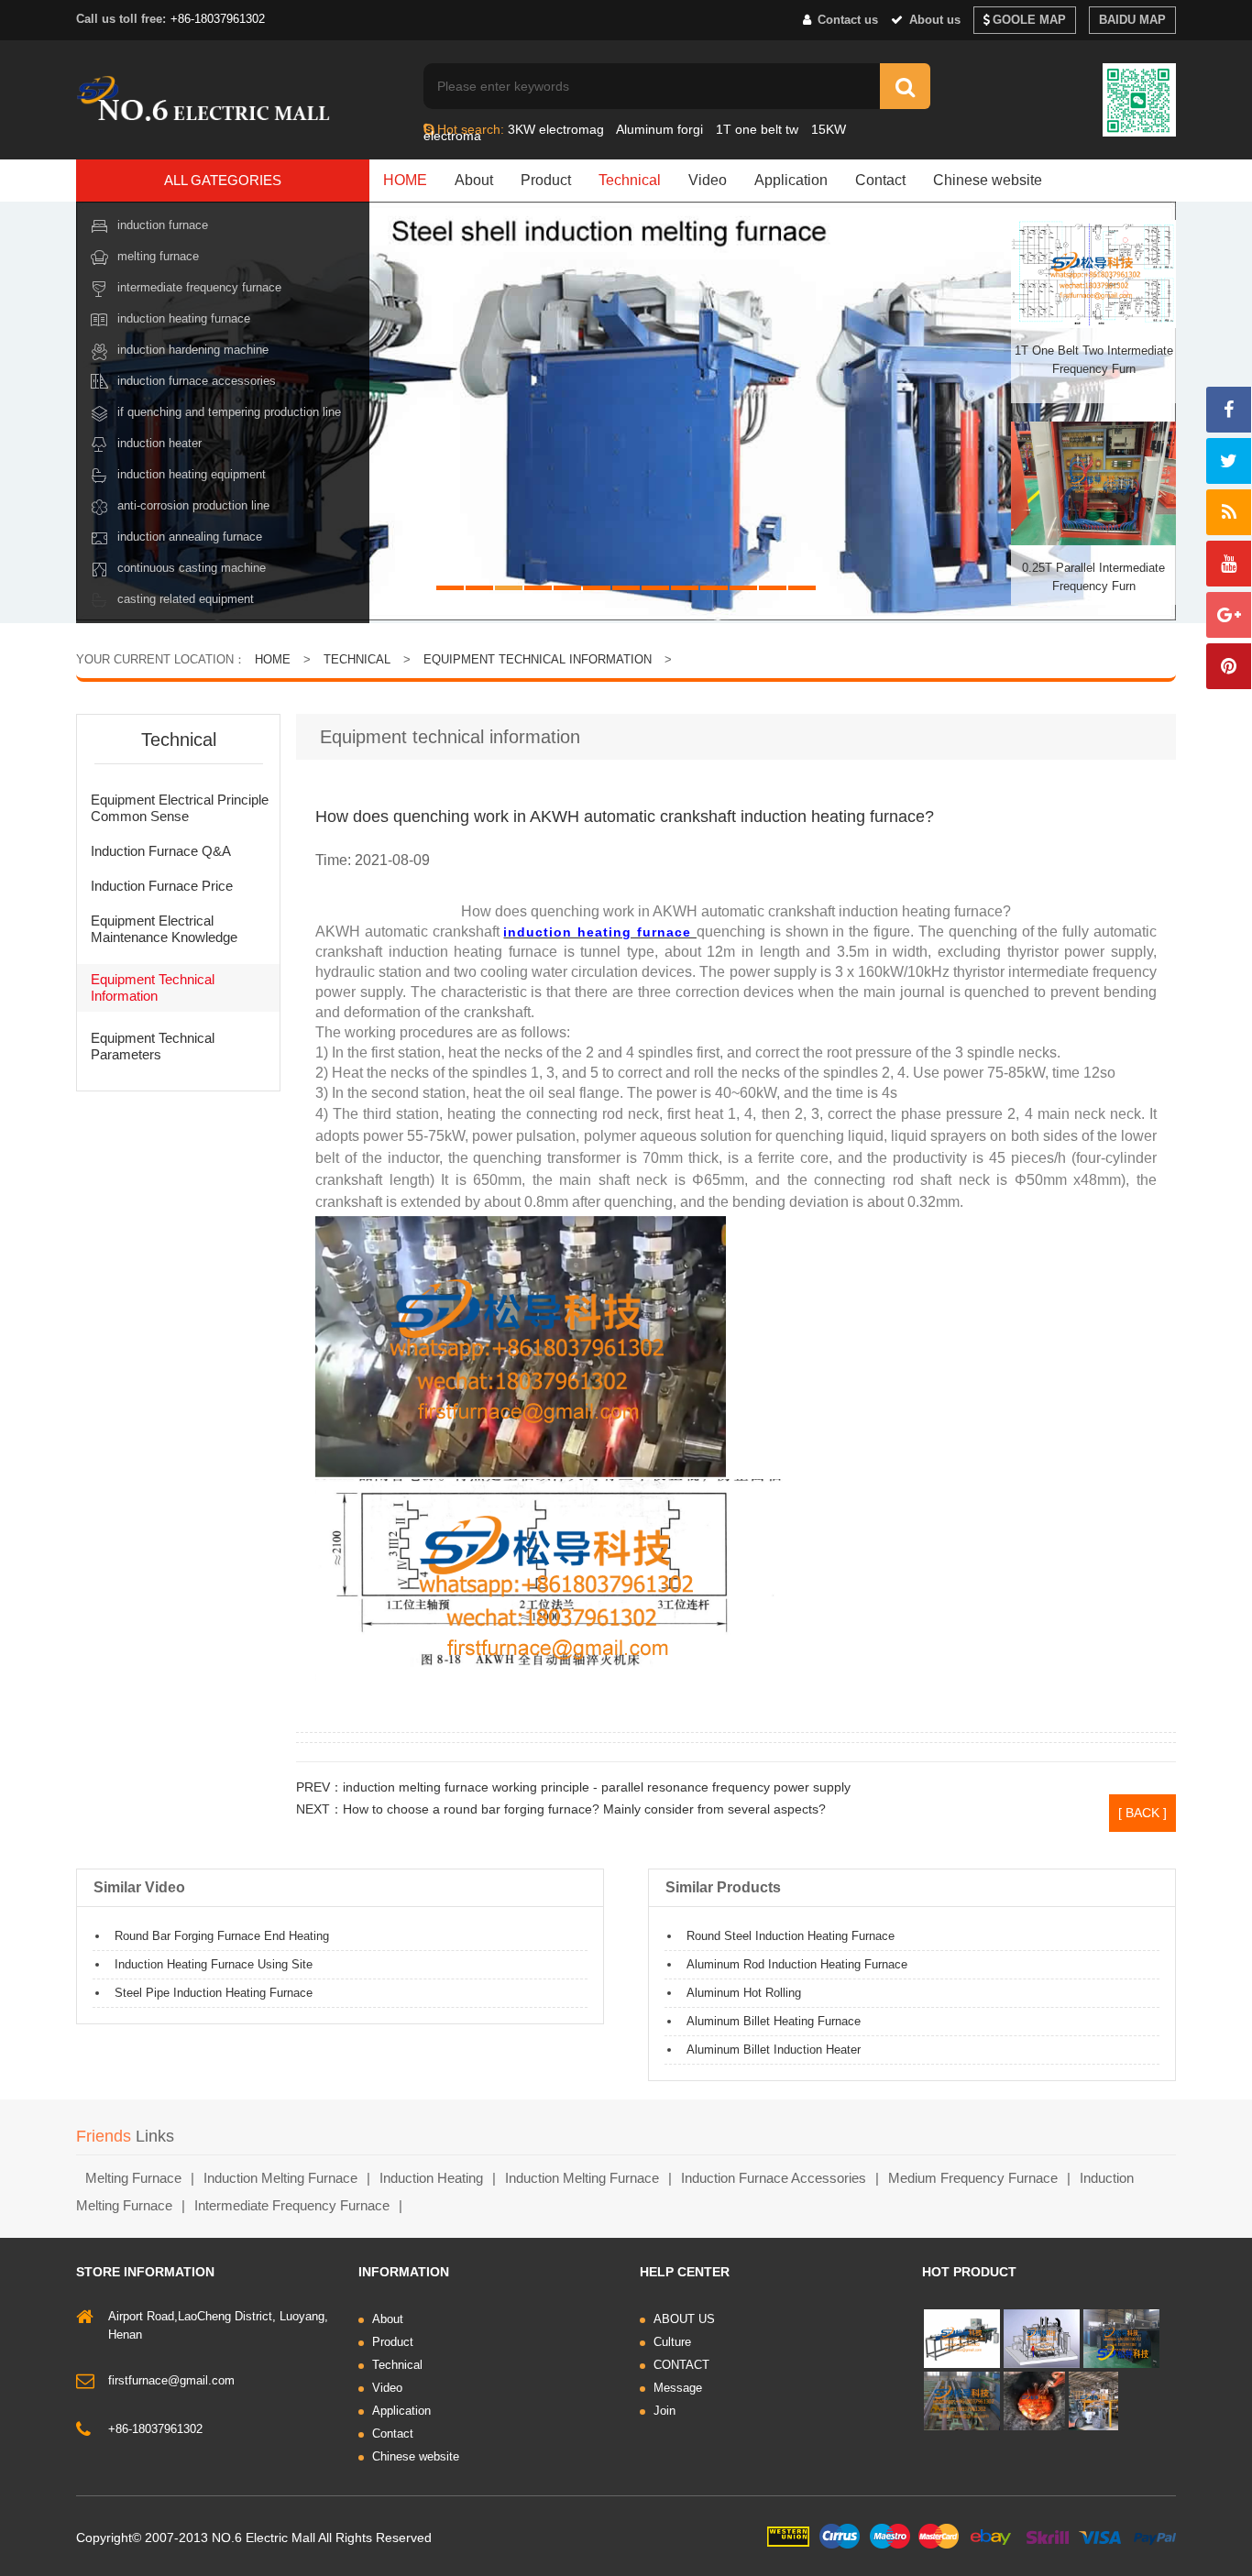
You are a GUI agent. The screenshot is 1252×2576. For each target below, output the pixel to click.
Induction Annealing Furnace (190, 537)
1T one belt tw (757, 129)
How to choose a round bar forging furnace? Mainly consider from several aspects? (584, 1809)
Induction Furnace (163, 225)
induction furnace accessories (774, 2178)
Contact (880, 180)
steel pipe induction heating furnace (214, 1993)
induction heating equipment (192, 474)
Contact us (846, 20)
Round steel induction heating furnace (791, 1936)
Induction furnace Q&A (161, 851)
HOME (405, 180)
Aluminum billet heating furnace (774, 2021)
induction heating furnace (184, 318)
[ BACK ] (1142, 1813)
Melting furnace (158, 256)
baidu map (1132, 20)
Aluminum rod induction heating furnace (797, 1964)
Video (708, 180)
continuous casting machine (192, 568)
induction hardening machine (193, 350)
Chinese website (988, 180)
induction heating (431, 2178)
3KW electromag (556, 129)
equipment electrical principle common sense (180, 808)
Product (546, 180)
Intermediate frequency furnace (199, 287)
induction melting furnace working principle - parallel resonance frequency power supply (597, 1787)
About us (933, 20)
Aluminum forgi (659, 129)
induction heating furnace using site (214, 1964)
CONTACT (681, 2365)
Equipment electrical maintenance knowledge (164, 929)
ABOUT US (684, 2319)
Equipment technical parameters (153, 1046)
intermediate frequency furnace (292, 2205)
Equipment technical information (538, 659)
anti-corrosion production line (193, 505)
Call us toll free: (121, 19)
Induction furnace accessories (197, 381)
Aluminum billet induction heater (774, 2050)
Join (664, 2411)
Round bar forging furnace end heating (222, 1936)
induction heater (159, 443)
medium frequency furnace (973, 2178)
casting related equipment (186, 599)
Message (678, 2388)
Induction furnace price (162, 886)
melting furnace (133, 2178)
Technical (630, 180)
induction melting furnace (280, 2178)
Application (791, 180)
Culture (672, 2342)
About (474, 180)
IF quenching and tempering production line (229, 412)
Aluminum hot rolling (744, 1993)
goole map (1029, 20)
